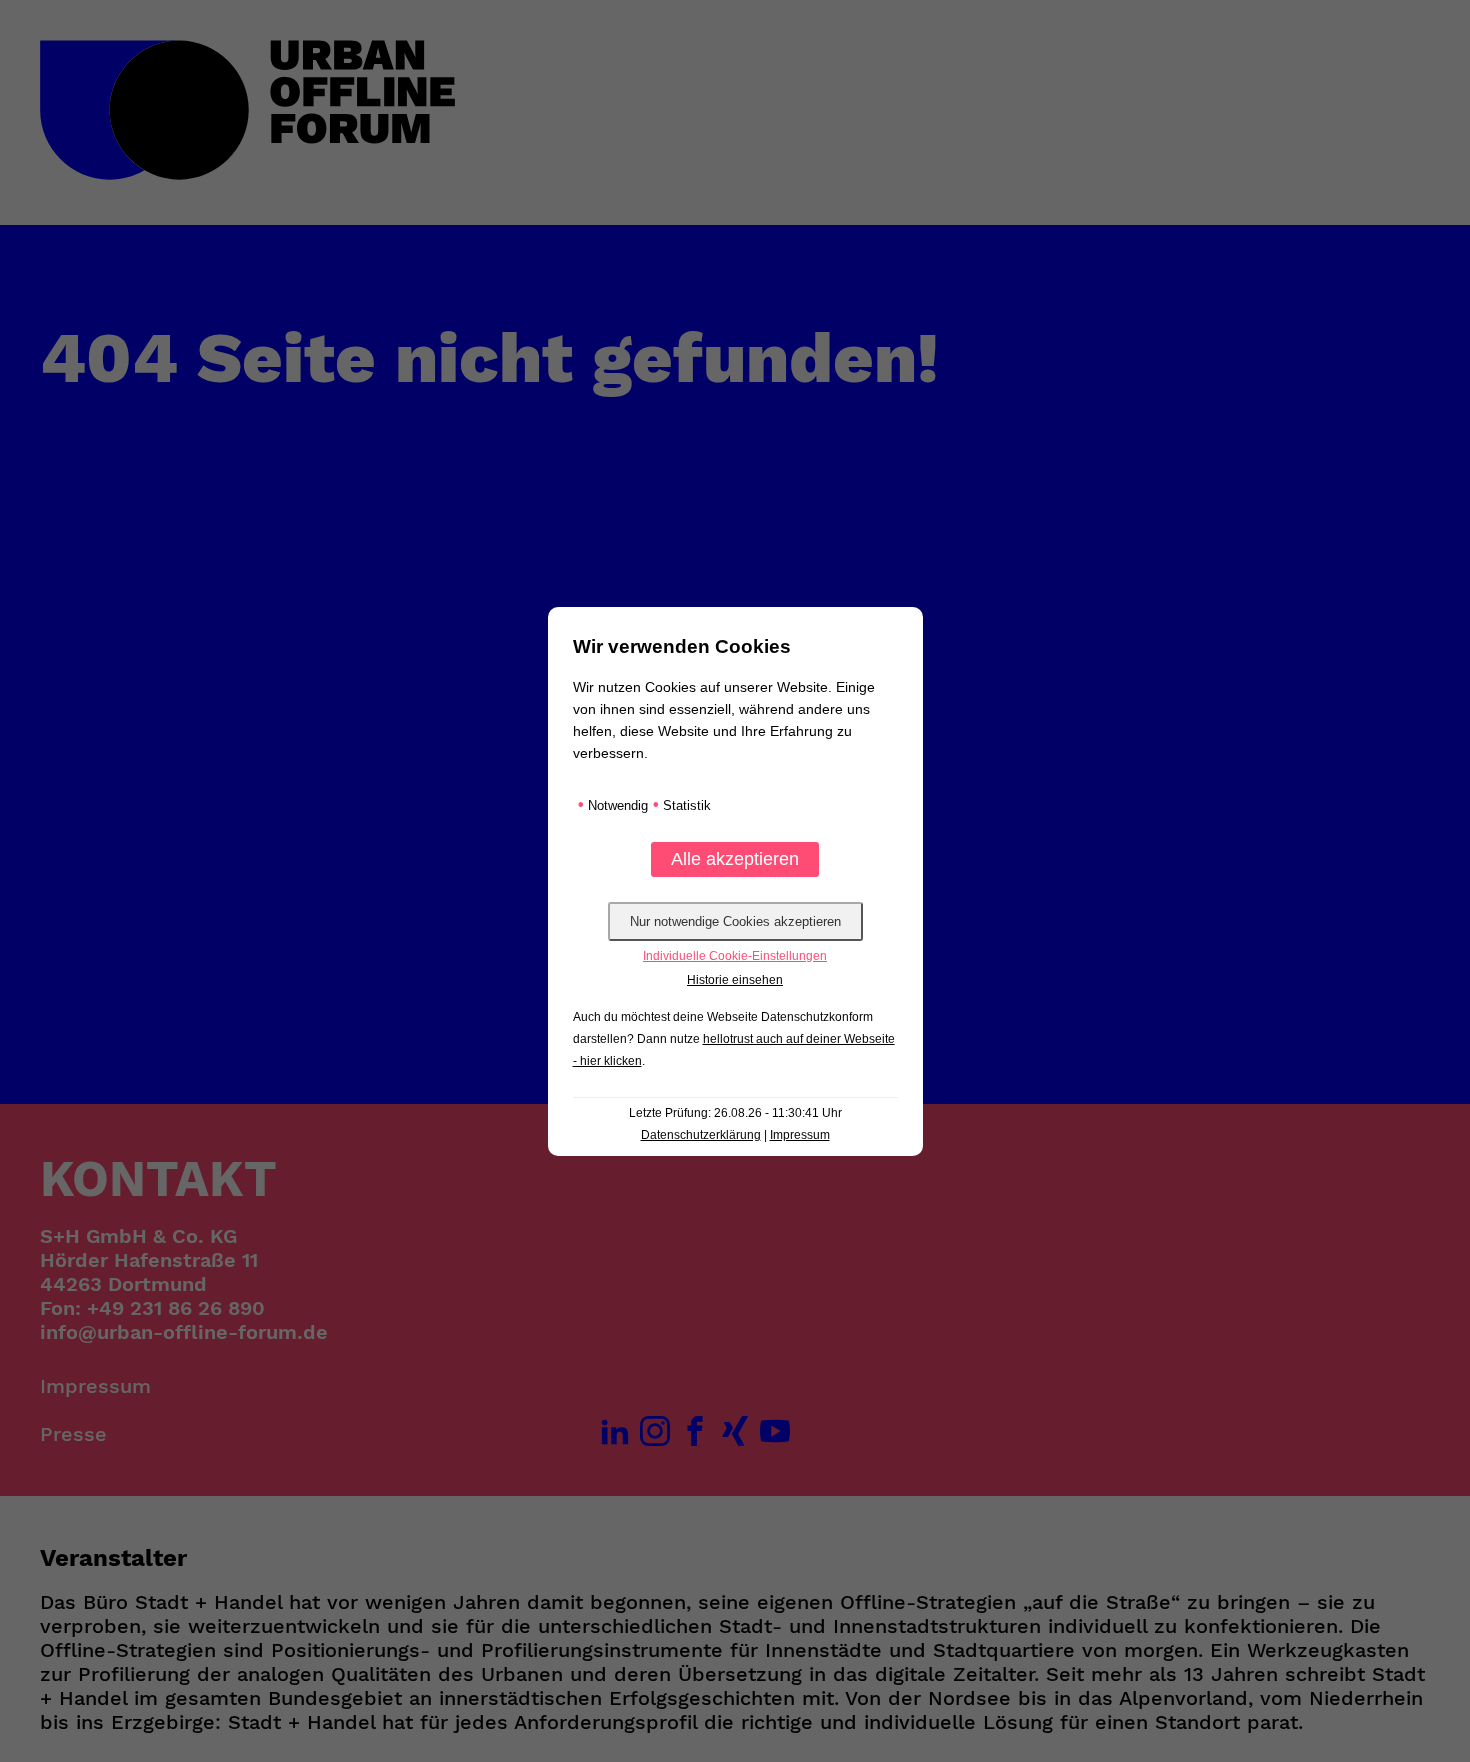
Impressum (800, 1135)
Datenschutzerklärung (701, 1135)
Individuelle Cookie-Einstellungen (735, 956)
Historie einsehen (735, 980)
